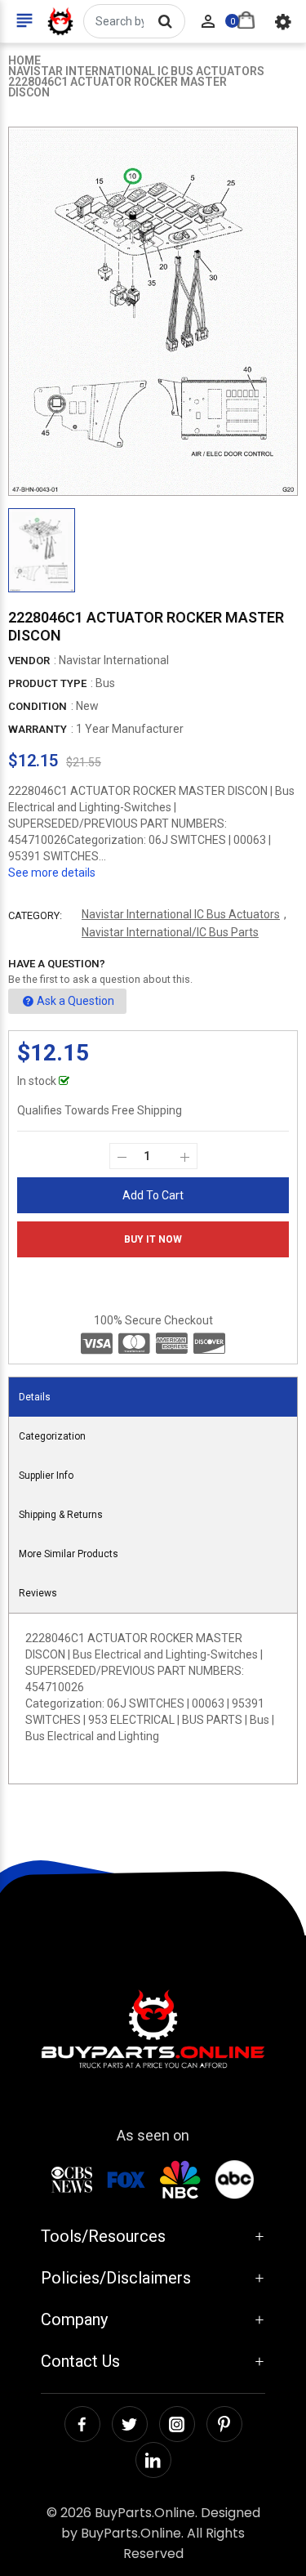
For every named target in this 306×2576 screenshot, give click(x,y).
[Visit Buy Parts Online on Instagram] (177, 2424)
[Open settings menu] (283, 21)
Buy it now (153, 1239)
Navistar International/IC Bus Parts (170, 932)
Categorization (52, 1436)
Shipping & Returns (61, 1515)
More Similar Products (69, 1554)
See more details (52, 873)
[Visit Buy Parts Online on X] (130, 2424)
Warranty (38, 729)
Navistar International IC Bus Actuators (181, 914)
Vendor (29, 661)
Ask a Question (75, 1001)
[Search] (165, 21)
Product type (47, 683)
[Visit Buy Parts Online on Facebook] (82, 2424)
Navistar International (114, 660)
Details (35, 1397)
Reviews (38, 1593)
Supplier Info (46, 1476)
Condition (38, 706)
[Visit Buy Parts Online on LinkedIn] (153, 2460)
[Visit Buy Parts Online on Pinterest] (224, 2424)
